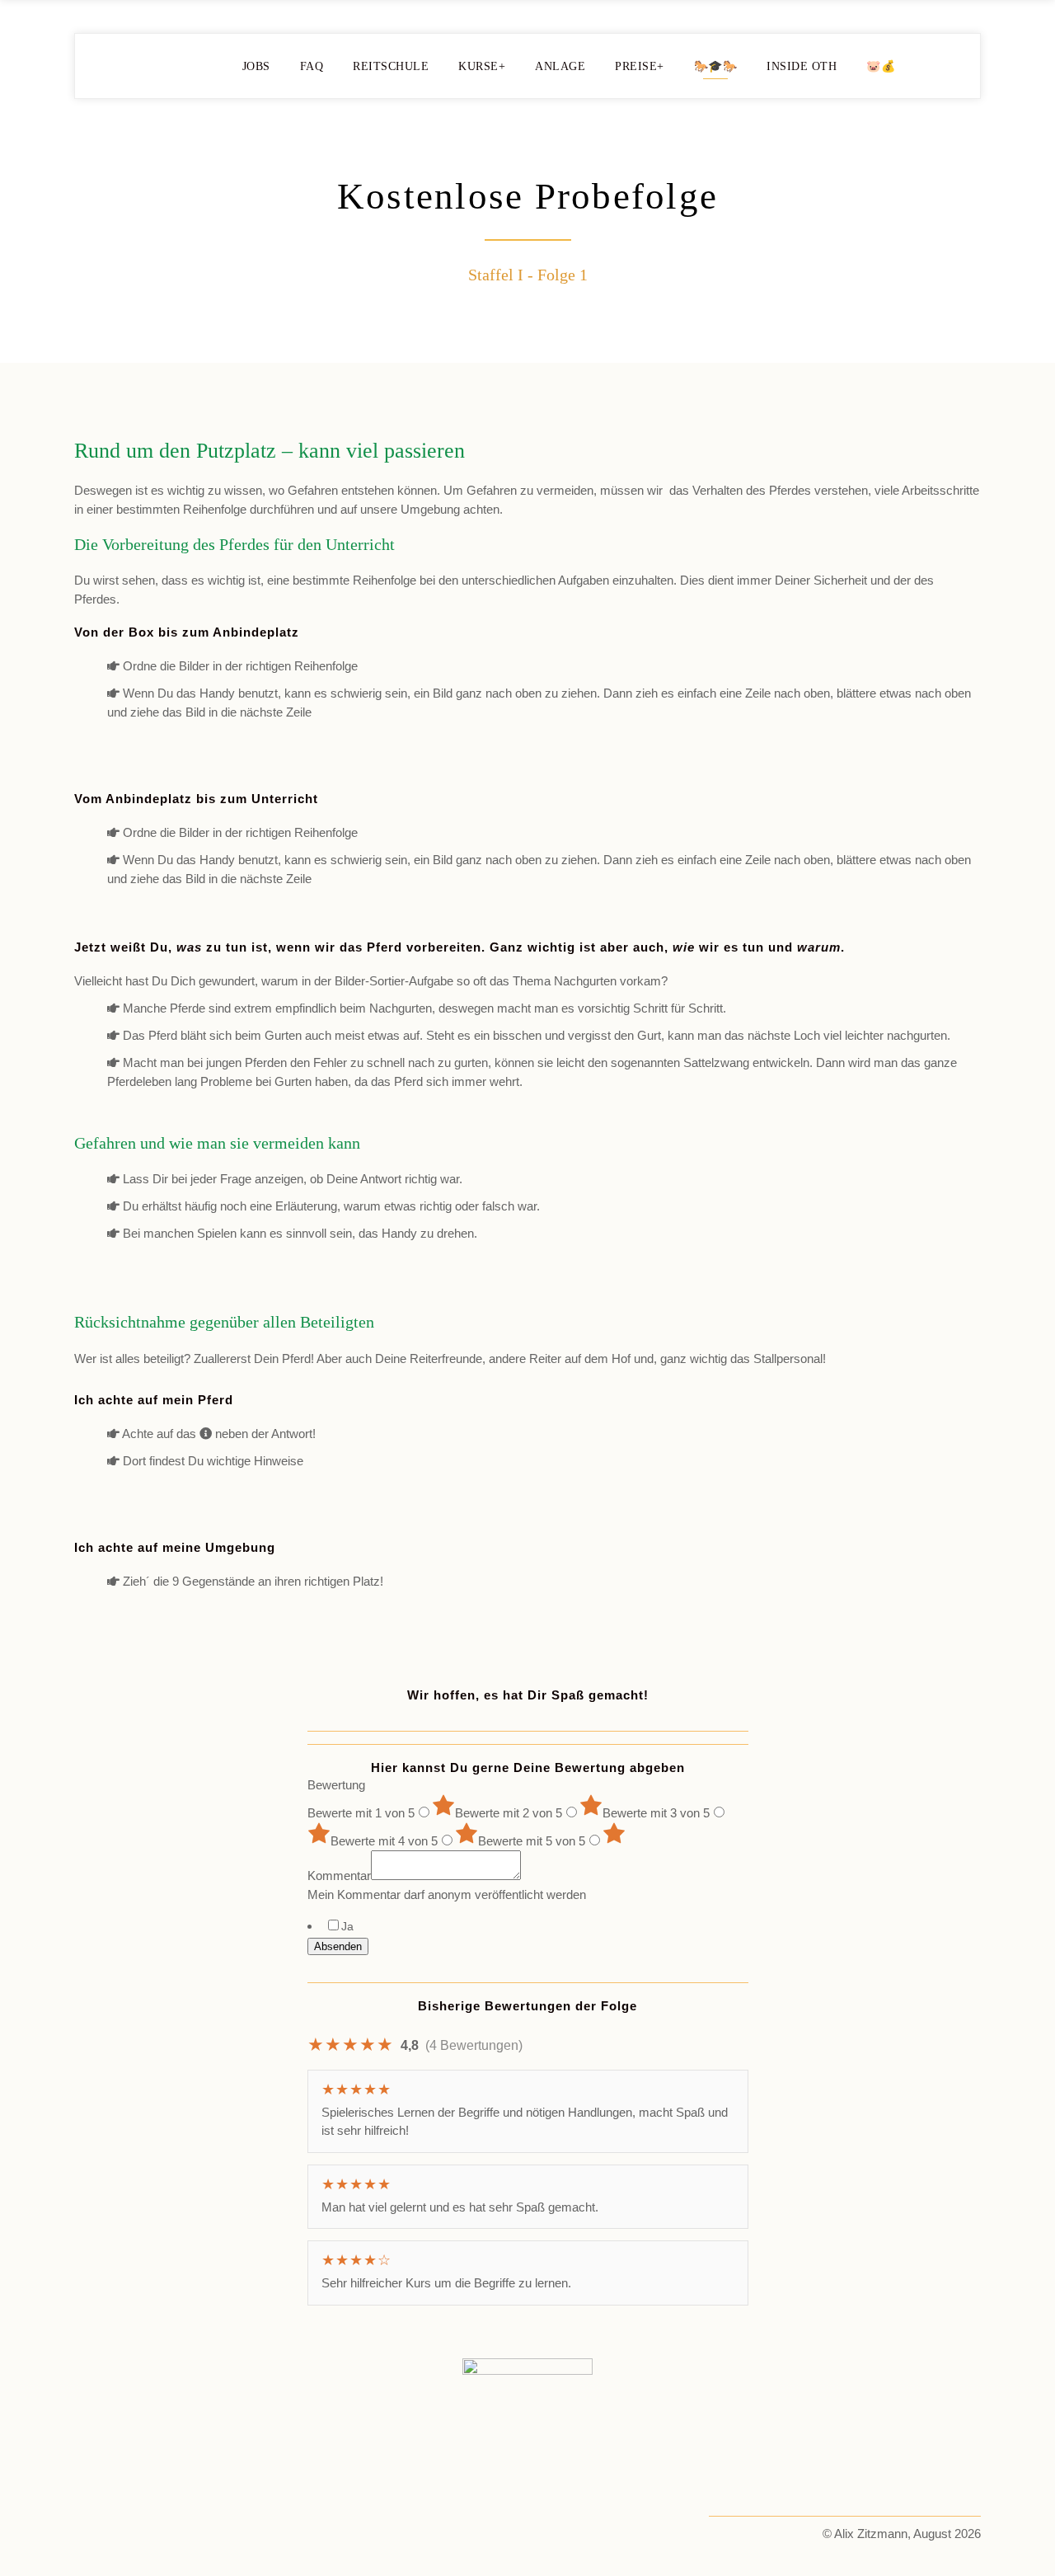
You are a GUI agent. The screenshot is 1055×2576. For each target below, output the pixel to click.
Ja (347, 1926)
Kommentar (339, 1876)
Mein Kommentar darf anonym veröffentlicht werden (447, 1894)
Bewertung (336, 1785)
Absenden (338, 1946)
